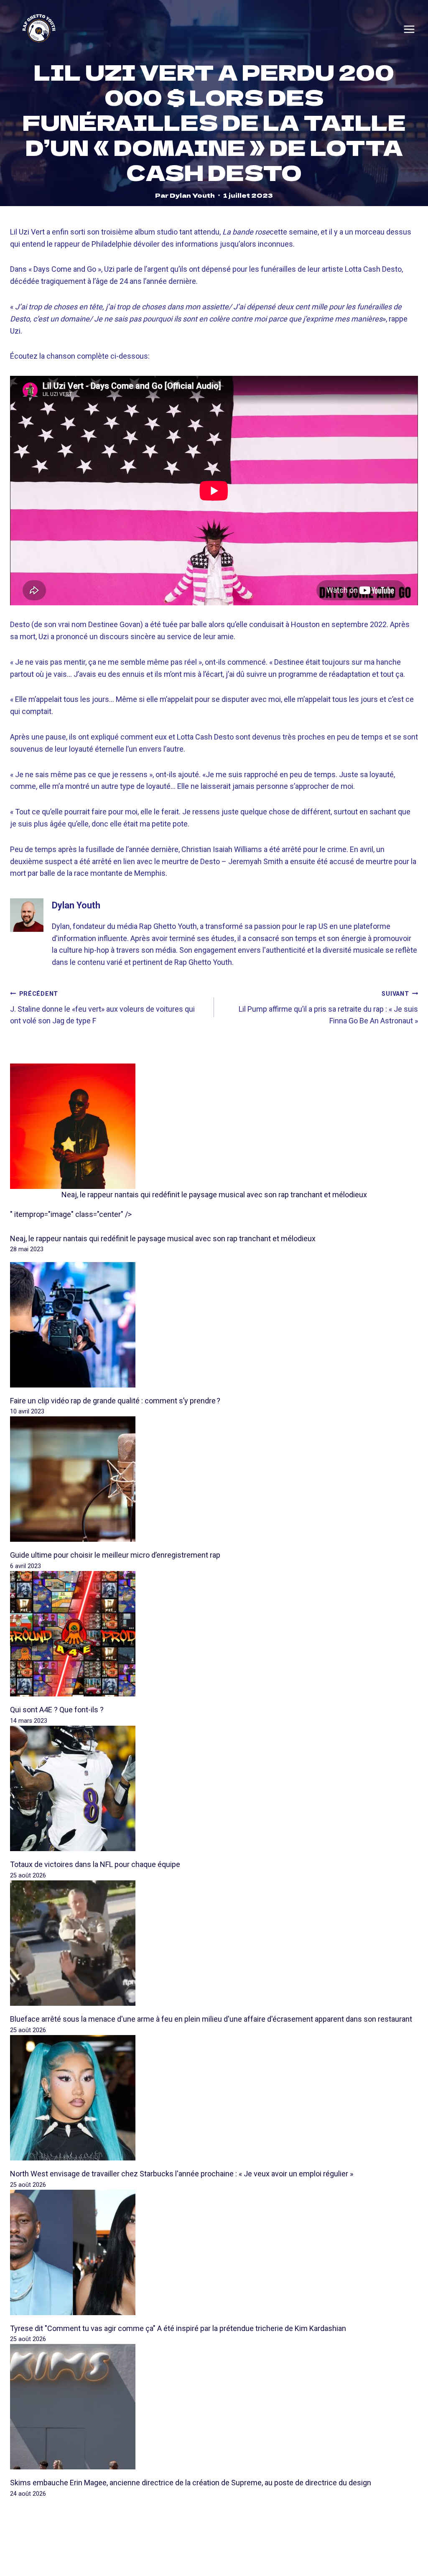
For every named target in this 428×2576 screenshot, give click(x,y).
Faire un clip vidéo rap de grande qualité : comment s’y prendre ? (115, 1401)
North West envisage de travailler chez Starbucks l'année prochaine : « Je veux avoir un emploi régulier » (182, 2174)
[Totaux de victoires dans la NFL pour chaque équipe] (214, 1788)
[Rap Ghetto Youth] (39, 29)
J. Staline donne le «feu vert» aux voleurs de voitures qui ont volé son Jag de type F (102, 1008)
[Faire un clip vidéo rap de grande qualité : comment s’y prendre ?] (214, 1325)
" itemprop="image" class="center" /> (71, 1214)
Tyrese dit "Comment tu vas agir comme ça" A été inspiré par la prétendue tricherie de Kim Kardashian (178, 2328)
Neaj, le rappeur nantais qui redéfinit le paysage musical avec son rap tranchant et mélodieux (214, 1195)
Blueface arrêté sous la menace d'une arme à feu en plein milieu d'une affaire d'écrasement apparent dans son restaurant (211, 2019)
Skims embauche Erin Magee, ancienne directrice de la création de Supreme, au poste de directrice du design (191, 2483)
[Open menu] (409, 29)
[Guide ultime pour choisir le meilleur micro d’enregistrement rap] (214, 1479)
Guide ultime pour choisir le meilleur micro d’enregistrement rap (115, 1555)
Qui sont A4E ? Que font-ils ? (57, 1710)
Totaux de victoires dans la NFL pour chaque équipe (95, 1864)
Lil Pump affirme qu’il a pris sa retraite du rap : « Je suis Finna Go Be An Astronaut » (328, 1008)
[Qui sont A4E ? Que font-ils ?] (214, 1634)
